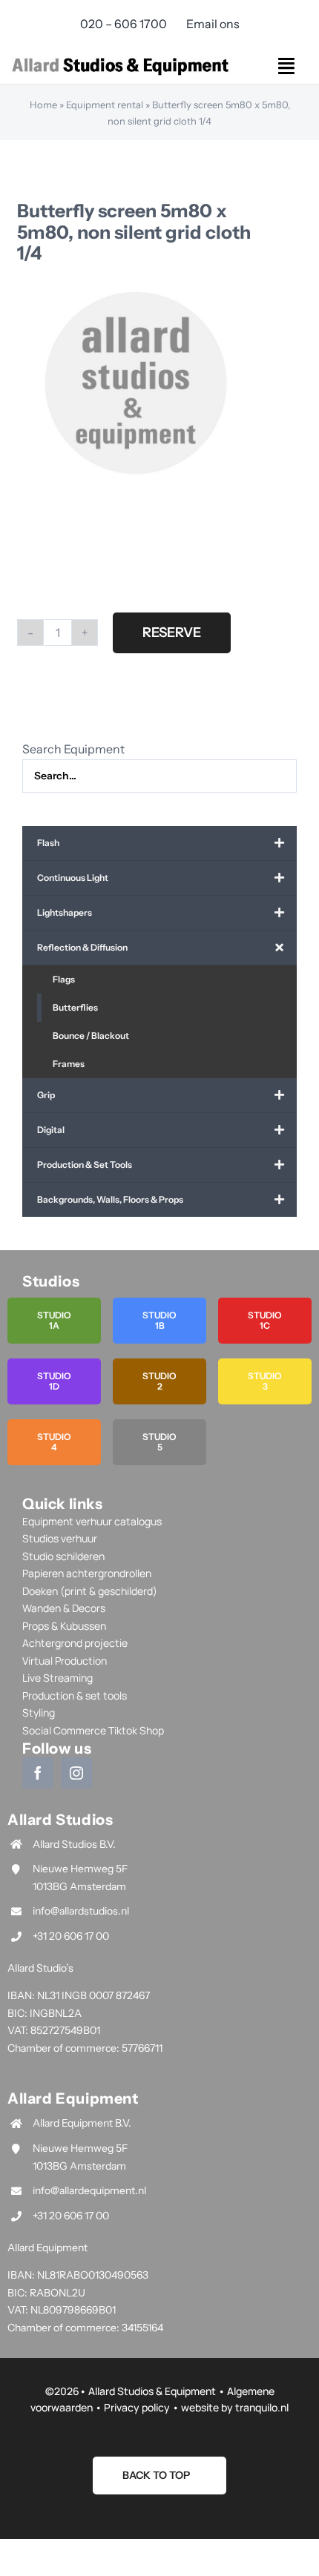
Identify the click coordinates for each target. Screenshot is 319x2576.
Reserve (172, 633)
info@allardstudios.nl (81, 1911)
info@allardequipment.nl (89, 2190)
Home (43, 105)
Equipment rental (105, 105)
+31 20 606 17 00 (71, 1936)
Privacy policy (137, 2407)
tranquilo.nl (262, 2407)
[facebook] (38, 1773)
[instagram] (76, 1773)
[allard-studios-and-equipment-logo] (120, 59)
